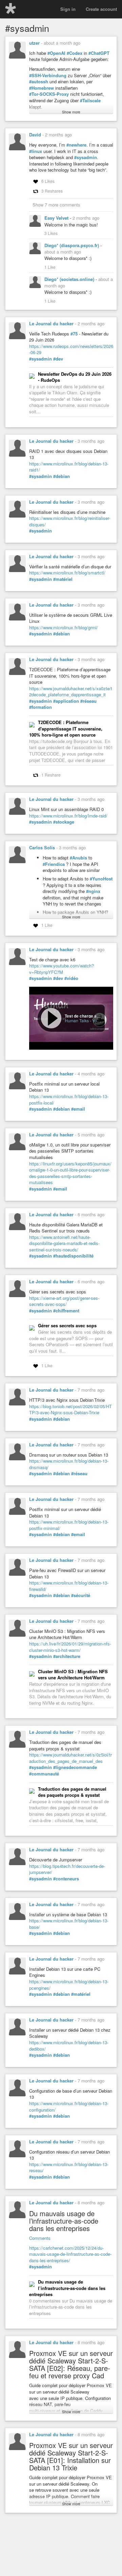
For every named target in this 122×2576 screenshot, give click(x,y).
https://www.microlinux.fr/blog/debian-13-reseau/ (69, 2167)
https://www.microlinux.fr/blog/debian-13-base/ (69, 1924)
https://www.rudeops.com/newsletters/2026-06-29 (71, 349)
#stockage (64, 822)
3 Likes (51, 233)
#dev (58, 359)
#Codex (75, 53)
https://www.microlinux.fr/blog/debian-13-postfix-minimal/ (69, 1525)
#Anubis (78, 858)
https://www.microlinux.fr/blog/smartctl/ (67, 573)
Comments (40, 2238)
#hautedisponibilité (73, 1256)
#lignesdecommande (75, 1767)
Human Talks (77, 1020)
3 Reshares (52, 191)
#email (78, 1109)
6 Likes (48, 181)
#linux (36, 151)
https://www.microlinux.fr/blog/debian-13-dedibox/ (69, 2046)
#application (66, 701)
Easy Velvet (57, 218)
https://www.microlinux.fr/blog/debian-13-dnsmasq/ (69, 1464)
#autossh (39, 82)
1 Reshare (51, 775)
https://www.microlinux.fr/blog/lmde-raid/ (68, 816)
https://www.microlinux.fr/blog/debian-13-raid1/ (69, 467)
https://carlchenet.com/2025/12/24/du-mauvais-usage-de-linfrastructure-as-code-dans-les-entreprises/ (70, 2254)
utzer (34, 43)
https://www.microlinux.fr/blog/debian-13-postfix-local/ (69, 1099)
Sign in (68, 9)
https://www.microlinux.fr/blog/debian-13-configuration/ (69, 2106)
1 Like (50, 267)
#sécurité (81, 1595)
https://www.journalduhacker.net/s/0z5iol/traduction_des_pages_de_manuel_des (70, 1758)
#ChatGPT (99, 53)
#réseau (88, 701)
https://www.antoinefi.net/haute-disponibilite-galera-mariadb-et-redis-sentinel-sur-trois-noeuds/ (64, 1243)
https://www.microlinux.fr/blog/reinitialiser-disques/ (70, 521)
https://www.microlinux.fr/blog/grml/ (64, 627)
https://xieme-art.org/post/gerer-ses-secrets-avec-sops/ (64, 1301)
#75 (74, 334)
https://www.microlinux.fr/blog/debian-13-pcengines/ (69, 1985)
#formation (40, 707)
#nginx (93, 891)
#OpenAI (56, 53)
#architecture (67, 1656)
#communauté (44, 1774)
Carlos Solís (42, 847)
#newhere (76, 145)
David (35, 135)
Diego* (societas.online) (70, 279)
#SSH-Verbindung (48, 75)
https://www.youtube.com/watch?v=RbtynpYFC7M (62, 969)
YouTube (100, 1020)
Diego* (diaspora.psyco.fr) (72, 245)
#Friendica (54, 864)
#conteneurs (66, 1879)
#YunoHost (101, 879)
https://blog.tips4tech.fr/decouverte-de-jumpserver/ (67, 1869)
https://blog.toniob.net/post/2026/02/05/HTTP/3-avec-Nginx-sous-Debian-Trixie (70, 1410)
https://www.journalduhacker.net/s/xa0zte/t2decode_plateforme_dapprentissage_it (71, 692)
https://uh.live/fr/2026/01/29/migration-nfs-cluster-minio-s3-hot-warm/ (70, 1647)
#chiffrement (66, 1311)
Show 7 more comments (56, 205)
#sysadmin (86, 157)
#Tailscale (90, 101)
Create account (101, 9)
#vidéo (71, 978)
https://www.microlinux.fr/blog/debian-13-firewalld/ (69, 1586)
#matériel (63, 579)
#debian (62, 476)
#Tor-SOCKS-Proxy (49, 94)
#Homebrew (42, 88)
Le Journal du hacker (51, 323)
